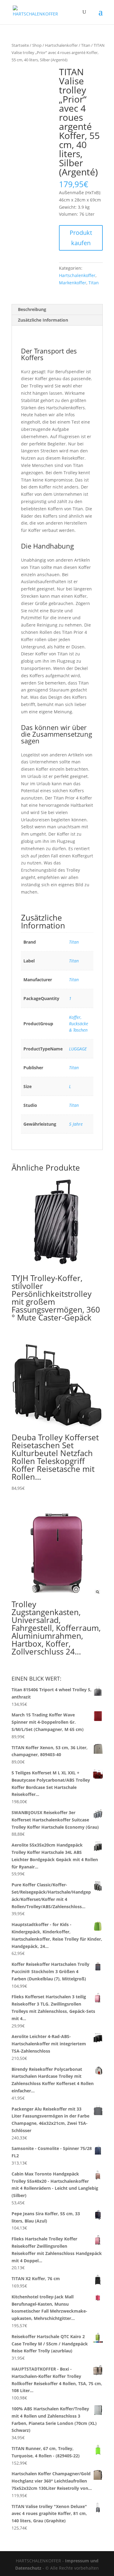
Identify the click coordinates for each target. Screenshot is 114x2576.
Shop (37, 45)
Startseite (20, 45)
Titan (86, 45)
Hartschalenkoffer (61, 45)
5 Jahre (76, 1124)
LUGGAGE (78, 1049)
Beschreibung (32, 309)
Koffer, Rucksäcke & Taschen (79, 1024)
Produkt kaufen (81, 238)
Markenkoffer (73, 283)
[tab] (57, 310)
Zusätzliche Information (43, 320)
